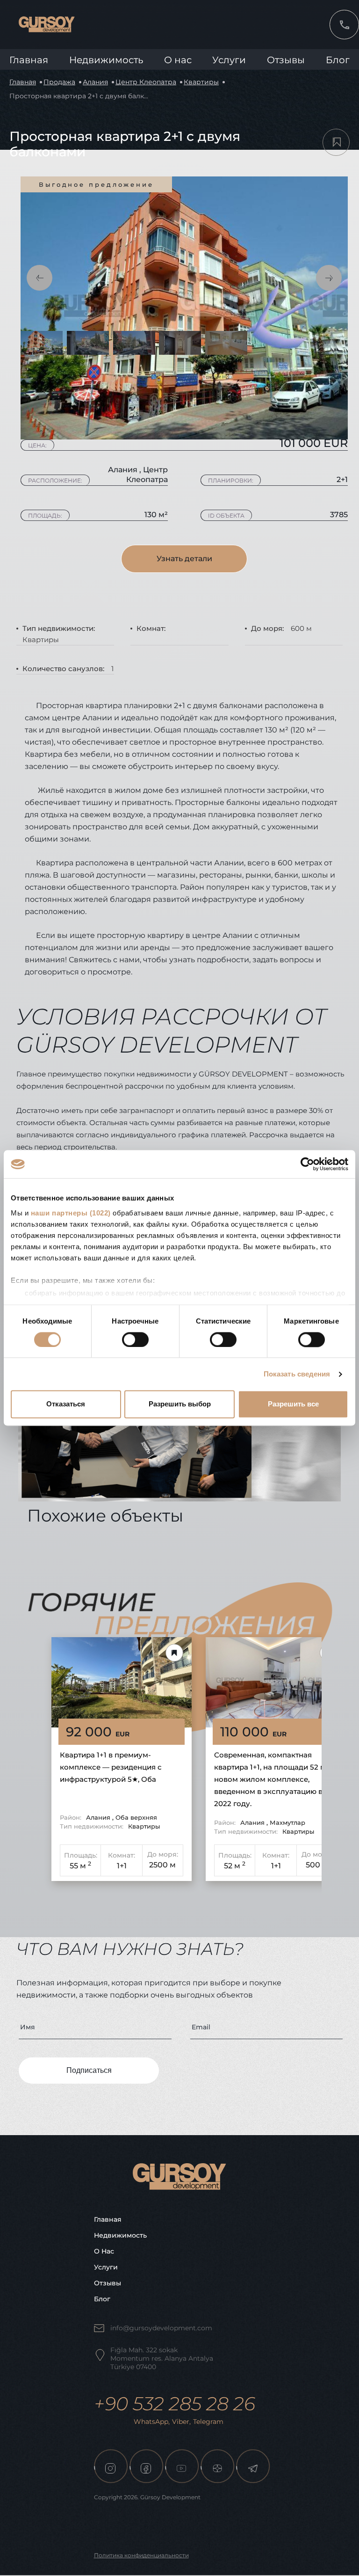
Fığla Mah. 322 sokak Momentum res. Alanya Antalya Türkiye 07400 (162, 2358)
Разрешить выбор (180, 1404)
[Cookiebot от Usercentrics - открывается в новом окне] (307, 1164)
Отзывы (286, 60)
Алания (95, 82)
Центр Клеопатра (146, 82)
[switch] (135, 1339)
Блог (338, 60)
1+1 (122, 1866)
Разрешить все (293, 1404)
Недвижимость (106, 60)
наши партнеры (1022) (71, 1213)
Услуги (229, 60)
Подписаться (89, 2070)
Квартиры (201, 82)
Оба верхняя (136, 1817)
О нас (104, 2251)
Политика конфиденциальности (141, 2555)
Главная (29, 60)
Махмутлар (287, 1822)
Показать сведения (297, 1374)
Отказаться (66, 1404)
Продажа (59, 82)
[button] (39, 278)
